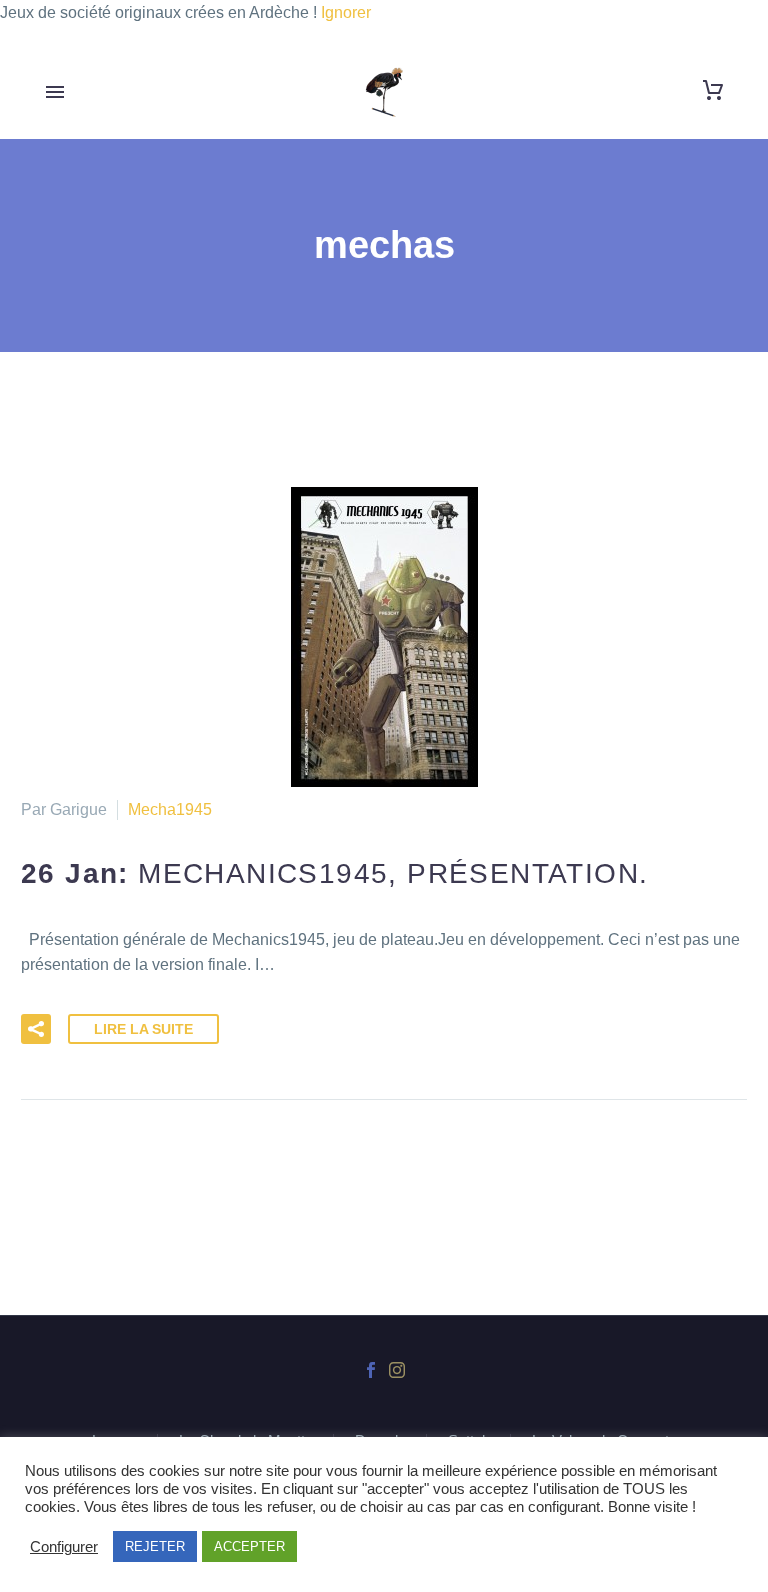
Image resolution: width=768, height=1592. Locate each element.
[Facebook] (371, 1370)
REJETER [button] (155, 1546)
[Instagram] (397, 1370)
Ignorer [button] (346, 12)
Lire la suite (143, 1029)
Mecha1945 (170, 809)
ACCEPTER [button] (249, 1546)
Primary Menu (55, 92)
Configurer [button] (64, 1547)
